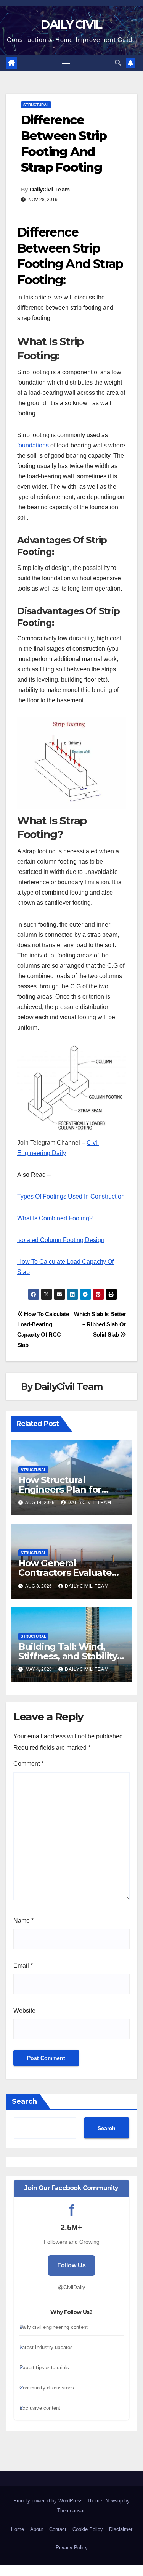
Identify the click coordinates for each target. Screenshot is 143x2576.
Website (24, 2010)
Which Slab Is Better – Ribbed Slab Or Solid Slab (100, 1324)
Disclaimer (121, 2529)
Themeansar (71, 2511)
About (37, 2529)
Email (23, 1965)
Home (18, 2529)
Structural (36, 105)
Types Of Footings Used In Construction (71, 1196)
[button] (118, 63)
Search (24, 2101)
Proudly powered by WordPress (49, 2501)
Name (23, 1920)
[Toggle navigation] (66, 63)
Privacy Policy (72, 2548)
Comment (28, 1764)
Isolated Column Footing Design (61, 1240)
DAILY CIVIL (71, 25)
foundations (33, 445)
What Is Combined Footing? (55, 1218)
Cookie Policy (88, 2529)
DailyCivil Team (50, 190)
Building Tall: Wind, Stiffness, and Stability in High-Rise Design (68, 1656)
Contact (58, 2529)
